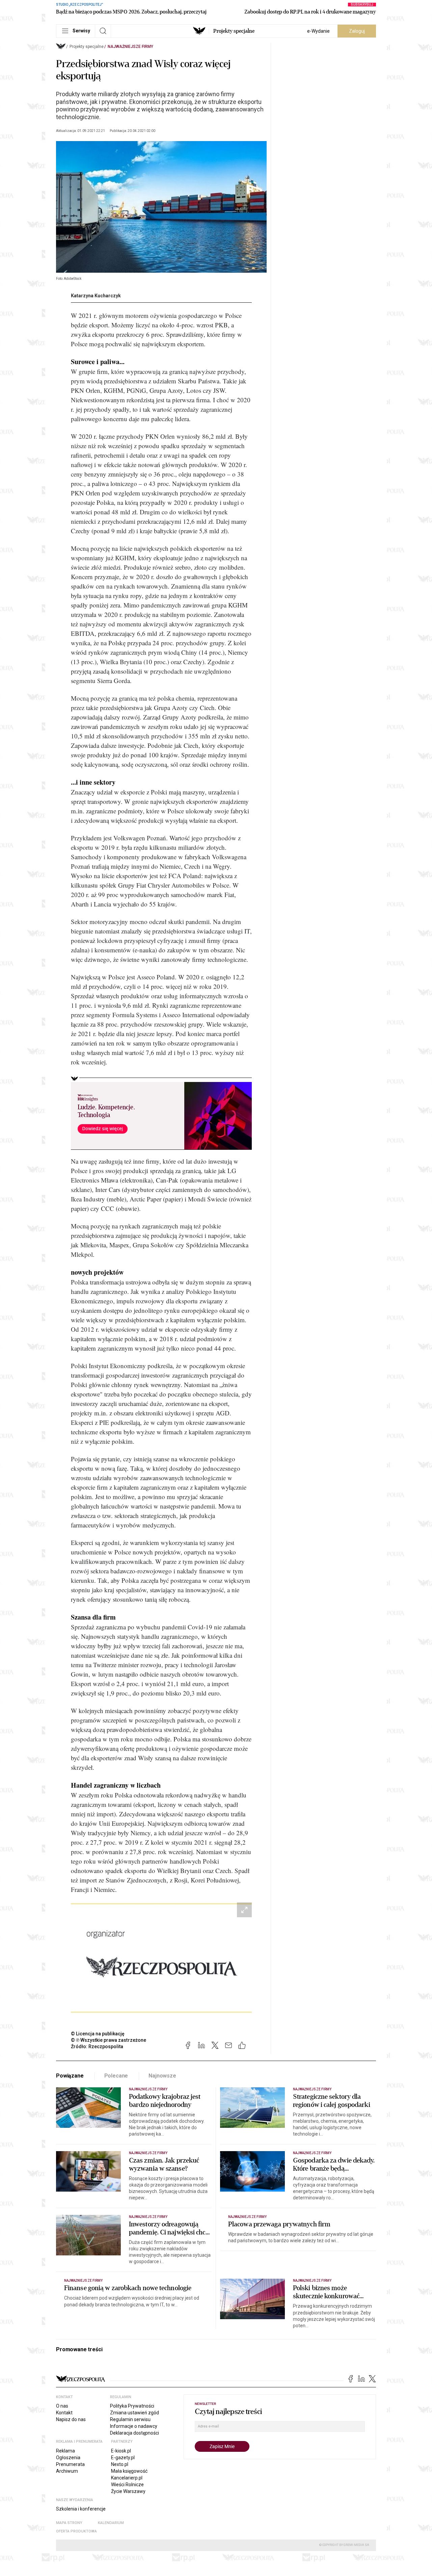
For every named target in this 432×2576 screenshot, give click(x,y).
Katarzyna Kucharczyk (96, 296)
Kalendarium (111, 2523)
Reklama (65, 2451)
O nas (62, 2406)
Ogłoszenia (68, 2458)
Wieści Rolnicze (127, 2485)
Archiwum (67, 2471)
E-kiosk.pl (121, 2451)
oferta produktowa (76, 2531)
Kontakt (64, 2413)
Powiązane (70, 2076)
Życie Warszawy (128, 2491)
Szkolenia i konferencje (81, 2509)
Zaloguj (357, 31)
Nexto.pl (120, 2464)
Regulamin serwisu (130, 2419)
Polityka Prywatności (132, 2406)
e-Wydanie (318, 31)
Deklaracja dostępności (134, 2433)
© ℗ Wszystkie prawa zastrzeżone (109, 2040)
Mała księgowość (129, 2471)
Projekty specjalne (234, 31)
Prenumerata (70, 2464)
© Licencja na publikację (98, 2034)
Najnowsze (162, 2076)
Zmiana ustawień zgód (134, 2413)
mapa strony (69, 2523)
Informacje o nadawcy (134, 2426)
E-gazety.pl (123, 2458)
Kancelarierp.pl (127, 2478)
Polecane (116, 2076)
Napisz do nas (71, 2419)
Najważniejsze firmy (130, 47)
